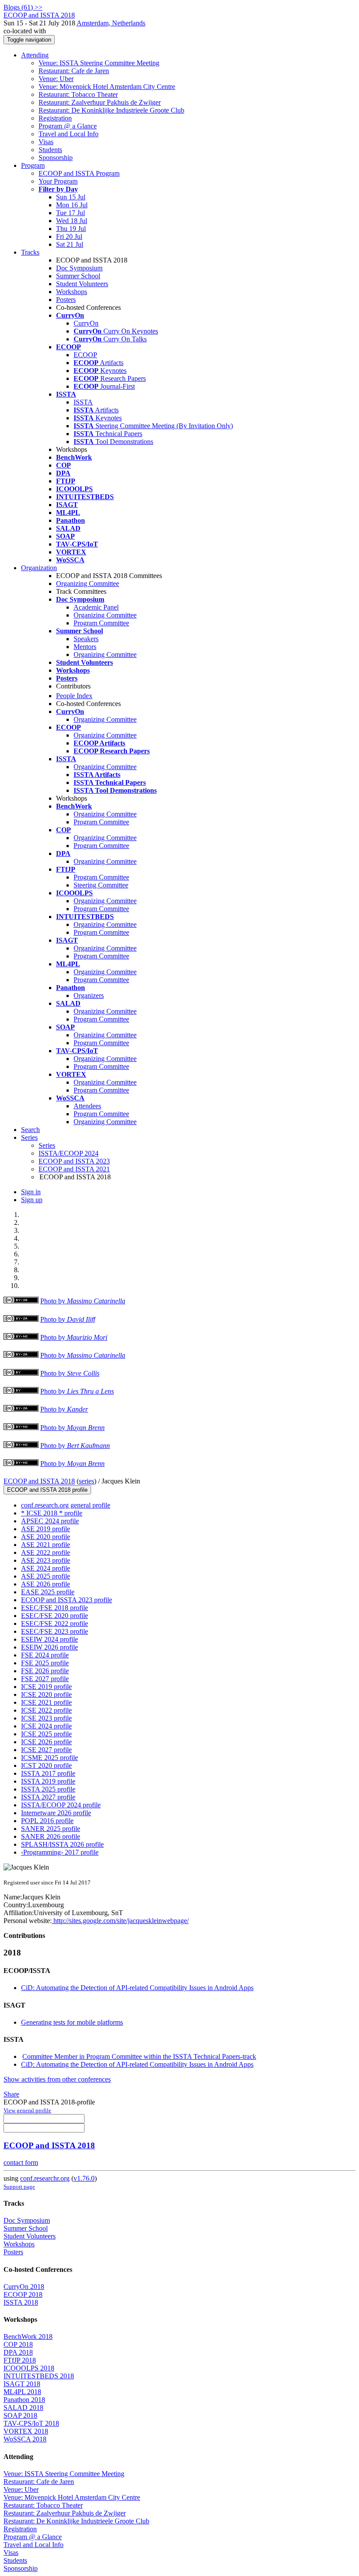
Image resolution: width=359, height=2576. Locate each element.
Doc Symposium (79, 268)
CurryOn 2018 (24, 2287)
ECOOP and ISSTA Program (79, 173)
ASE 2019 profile (46, 1529)
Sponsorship (56, 158)
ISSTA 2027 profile (48, 1797)
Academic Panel (96, 607)
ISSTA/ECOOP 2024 (69, 1153)
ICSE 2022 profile (46, 1710)
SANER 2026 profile (51, 1836)
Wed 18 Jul (72, 221)
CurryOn (86, 323)
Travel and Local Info (69, 134)
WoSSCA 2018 (25, 2439)
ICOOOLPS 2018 (29, 2368)
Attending (35, 55)
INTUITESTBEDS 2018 (39, 2376)
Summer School (78, 276)
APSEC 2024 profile (50, 1521)
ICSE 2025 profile (46, 1734)
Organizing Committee (88, 584)
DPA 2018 (18, 2352)
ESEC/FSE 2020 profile (55, 1616)
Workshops (72, 292)
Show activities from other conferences (57, 2079)
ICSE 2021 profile (46, 1702)
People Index (74, 696)
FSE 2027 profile (45, 1679)
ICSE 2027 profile (46, 1750)
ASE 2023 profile (46, 1560)
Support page (19, 2187)
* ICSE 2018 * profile (52, 1513)
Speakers (86, 639)
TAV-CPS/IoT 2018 (31, 2423)
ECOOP (85, 355)
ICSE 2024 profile (46, 1726)
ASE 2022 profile (46, 1552)
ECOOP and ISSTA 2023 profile (67, 1600)
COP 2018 (18, 2344)
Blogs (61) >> (23, 7)
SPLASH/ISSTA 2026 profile (62, 1844)
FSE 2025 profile (45, 1663)
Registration (55, 118)
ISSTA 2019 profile (48, 1781)
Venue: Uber (56, 79)
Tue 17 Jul (70, 213)
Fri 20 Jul (69, 236)
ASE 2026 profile (46, 1584)
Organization (39, 568)
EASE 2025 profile (48, 1592)
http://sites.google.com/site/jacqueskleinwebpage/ (120, 1921)
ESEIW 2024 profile (49, 1639)
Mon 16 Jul (72, 205)
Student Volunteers (82, 284)
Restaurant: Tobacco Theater (78, 94)
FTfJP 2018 (20, 2360)
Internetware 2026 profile (56, 1813)
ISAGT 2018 (22, 2384)
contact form (21, 2163)
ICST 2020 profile (46, 1765)
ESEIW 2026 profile (49, 1647)
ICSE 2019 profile (46, 1687)
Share (11, 2094)
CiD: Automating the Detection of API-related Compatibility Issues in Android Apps (137, 1988)
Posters (66, 300)
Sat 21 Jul (70, 244)
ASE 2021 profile (46, 1545)
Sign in (31, 1192)
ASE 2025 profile (46, 1576)
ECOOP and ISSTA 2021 (74, 1169)
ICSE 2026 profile (46, 1742)
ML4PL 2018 (22, 2392)
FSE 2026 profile (45, 1671)
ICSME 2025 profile (49, 1758)
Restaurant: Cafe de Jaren (74, 71)
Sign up (32, 1200)
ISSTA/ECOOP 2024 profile (61, 1805)
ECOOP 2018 (23, 2294)
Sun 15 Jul (71, 197)
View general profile (27, 2110)
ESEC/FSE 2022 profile (55, 1623)
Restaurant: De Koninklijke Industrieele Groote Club (111, 110)
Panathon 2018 (24, 2400)
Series (47, 1145)
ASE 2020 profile (46, 1537)
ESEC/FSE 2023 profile (55, 1631)
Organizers (89, 995)
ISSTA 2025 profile (48, 1789)
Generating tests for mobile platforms (72, 2022)
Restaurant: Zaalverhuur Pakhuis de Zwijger (100, 102)
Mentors (85, 647)
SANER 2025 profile (51, 1829)
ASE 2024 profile (46, 1568)
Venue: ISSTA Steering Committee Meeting (99, 63)
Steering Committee (101, 885)
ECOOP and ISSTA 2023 (74, 1161)
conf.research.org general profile (66, 1505)
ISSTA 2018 (21, 2302)
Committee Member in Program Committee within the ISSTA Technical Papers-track (139, 2056)
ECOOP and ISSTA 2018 (39, 1481)
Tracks (30, 252)
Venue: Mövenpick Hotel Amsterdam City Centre (107, 87)
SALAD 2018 (23, 2407)
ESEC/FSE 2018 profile (55, 1608)
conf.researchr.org (45, 2178)
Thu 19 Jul (71, 229)
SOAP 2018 (20, 2415)
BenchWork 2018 (28, 2336)
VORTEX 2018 (26, 2431)
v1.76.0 (84, 2178)
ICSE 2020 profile (46, 1694)
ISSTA (83, 402)
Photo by (83, 1301)
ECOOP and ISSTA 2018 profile (47, 1490)
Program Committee (101, 623)
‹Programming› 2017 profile (60, 1852)
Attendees (87, 1106)
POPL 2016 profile (47, 1821)
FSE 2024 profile (45, 1655)
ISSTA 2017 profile (48, 1773)
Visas (46, 142)
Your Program (58, 181)
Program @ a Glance (68, 126)
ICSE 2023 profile (46, 1718)
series (86, 1481)
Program (33, 165)
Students (50, 150)
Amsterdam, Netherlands (111, 23)
